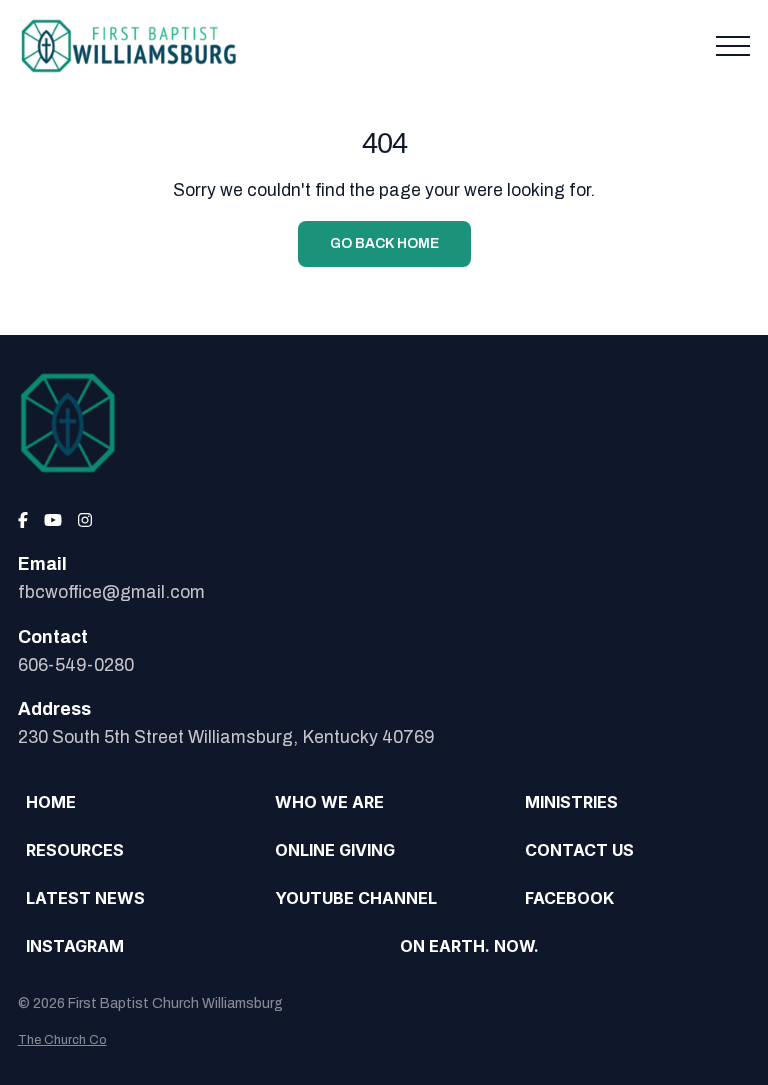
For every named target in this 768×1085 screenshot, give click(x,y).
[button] (733, 46)
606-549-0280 (76, 665)
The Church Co (62, 1040)
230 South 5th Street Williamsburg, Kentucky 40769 (226, 737)
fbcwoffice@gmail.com (111, 592)
